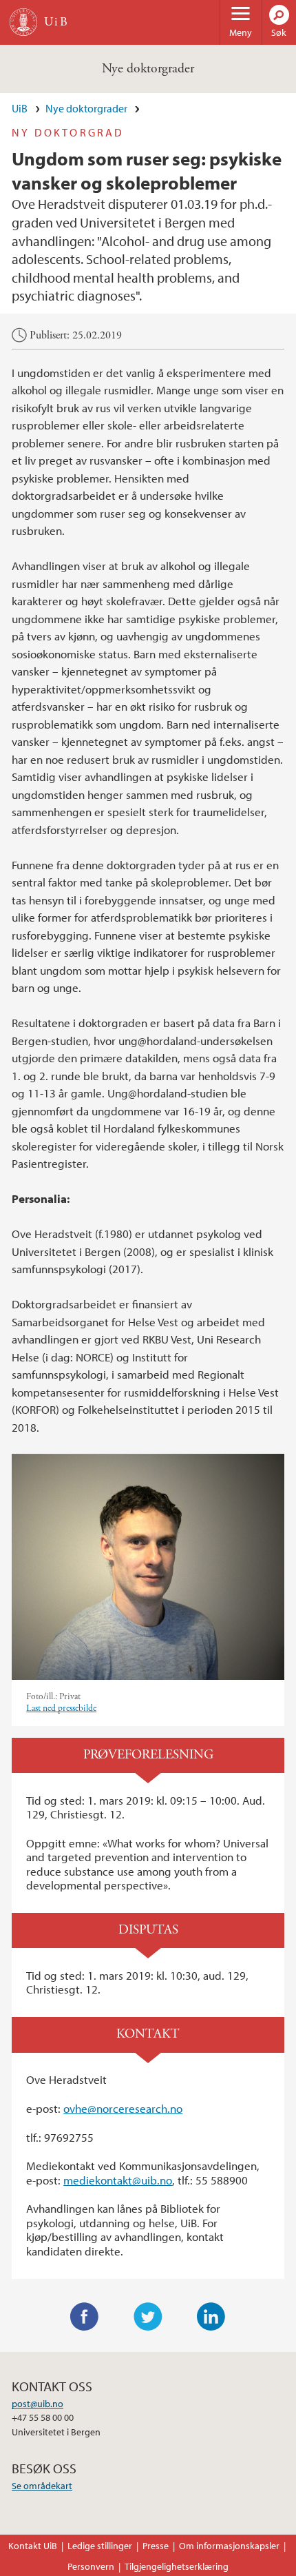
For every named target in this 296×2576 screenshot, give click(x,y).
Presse (156, 2546)
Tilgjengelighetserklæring (177, 2566)
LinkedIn (211, 2317)
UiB (20, 108)
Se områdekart (42, 2486)
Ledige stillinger (100, 2546)
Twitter (148, 2317)
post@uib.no (38, 2404)
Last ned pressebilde (61, 1708)
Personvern (91, 2566)
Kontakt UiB (33, 2546)
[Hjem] (23, 22)
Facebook (85, 2317)
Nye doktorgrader (148, 69)
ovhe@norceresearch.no (123, 2108)
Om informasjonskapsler (229, 2546)
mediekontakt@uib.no (118, 2180)
